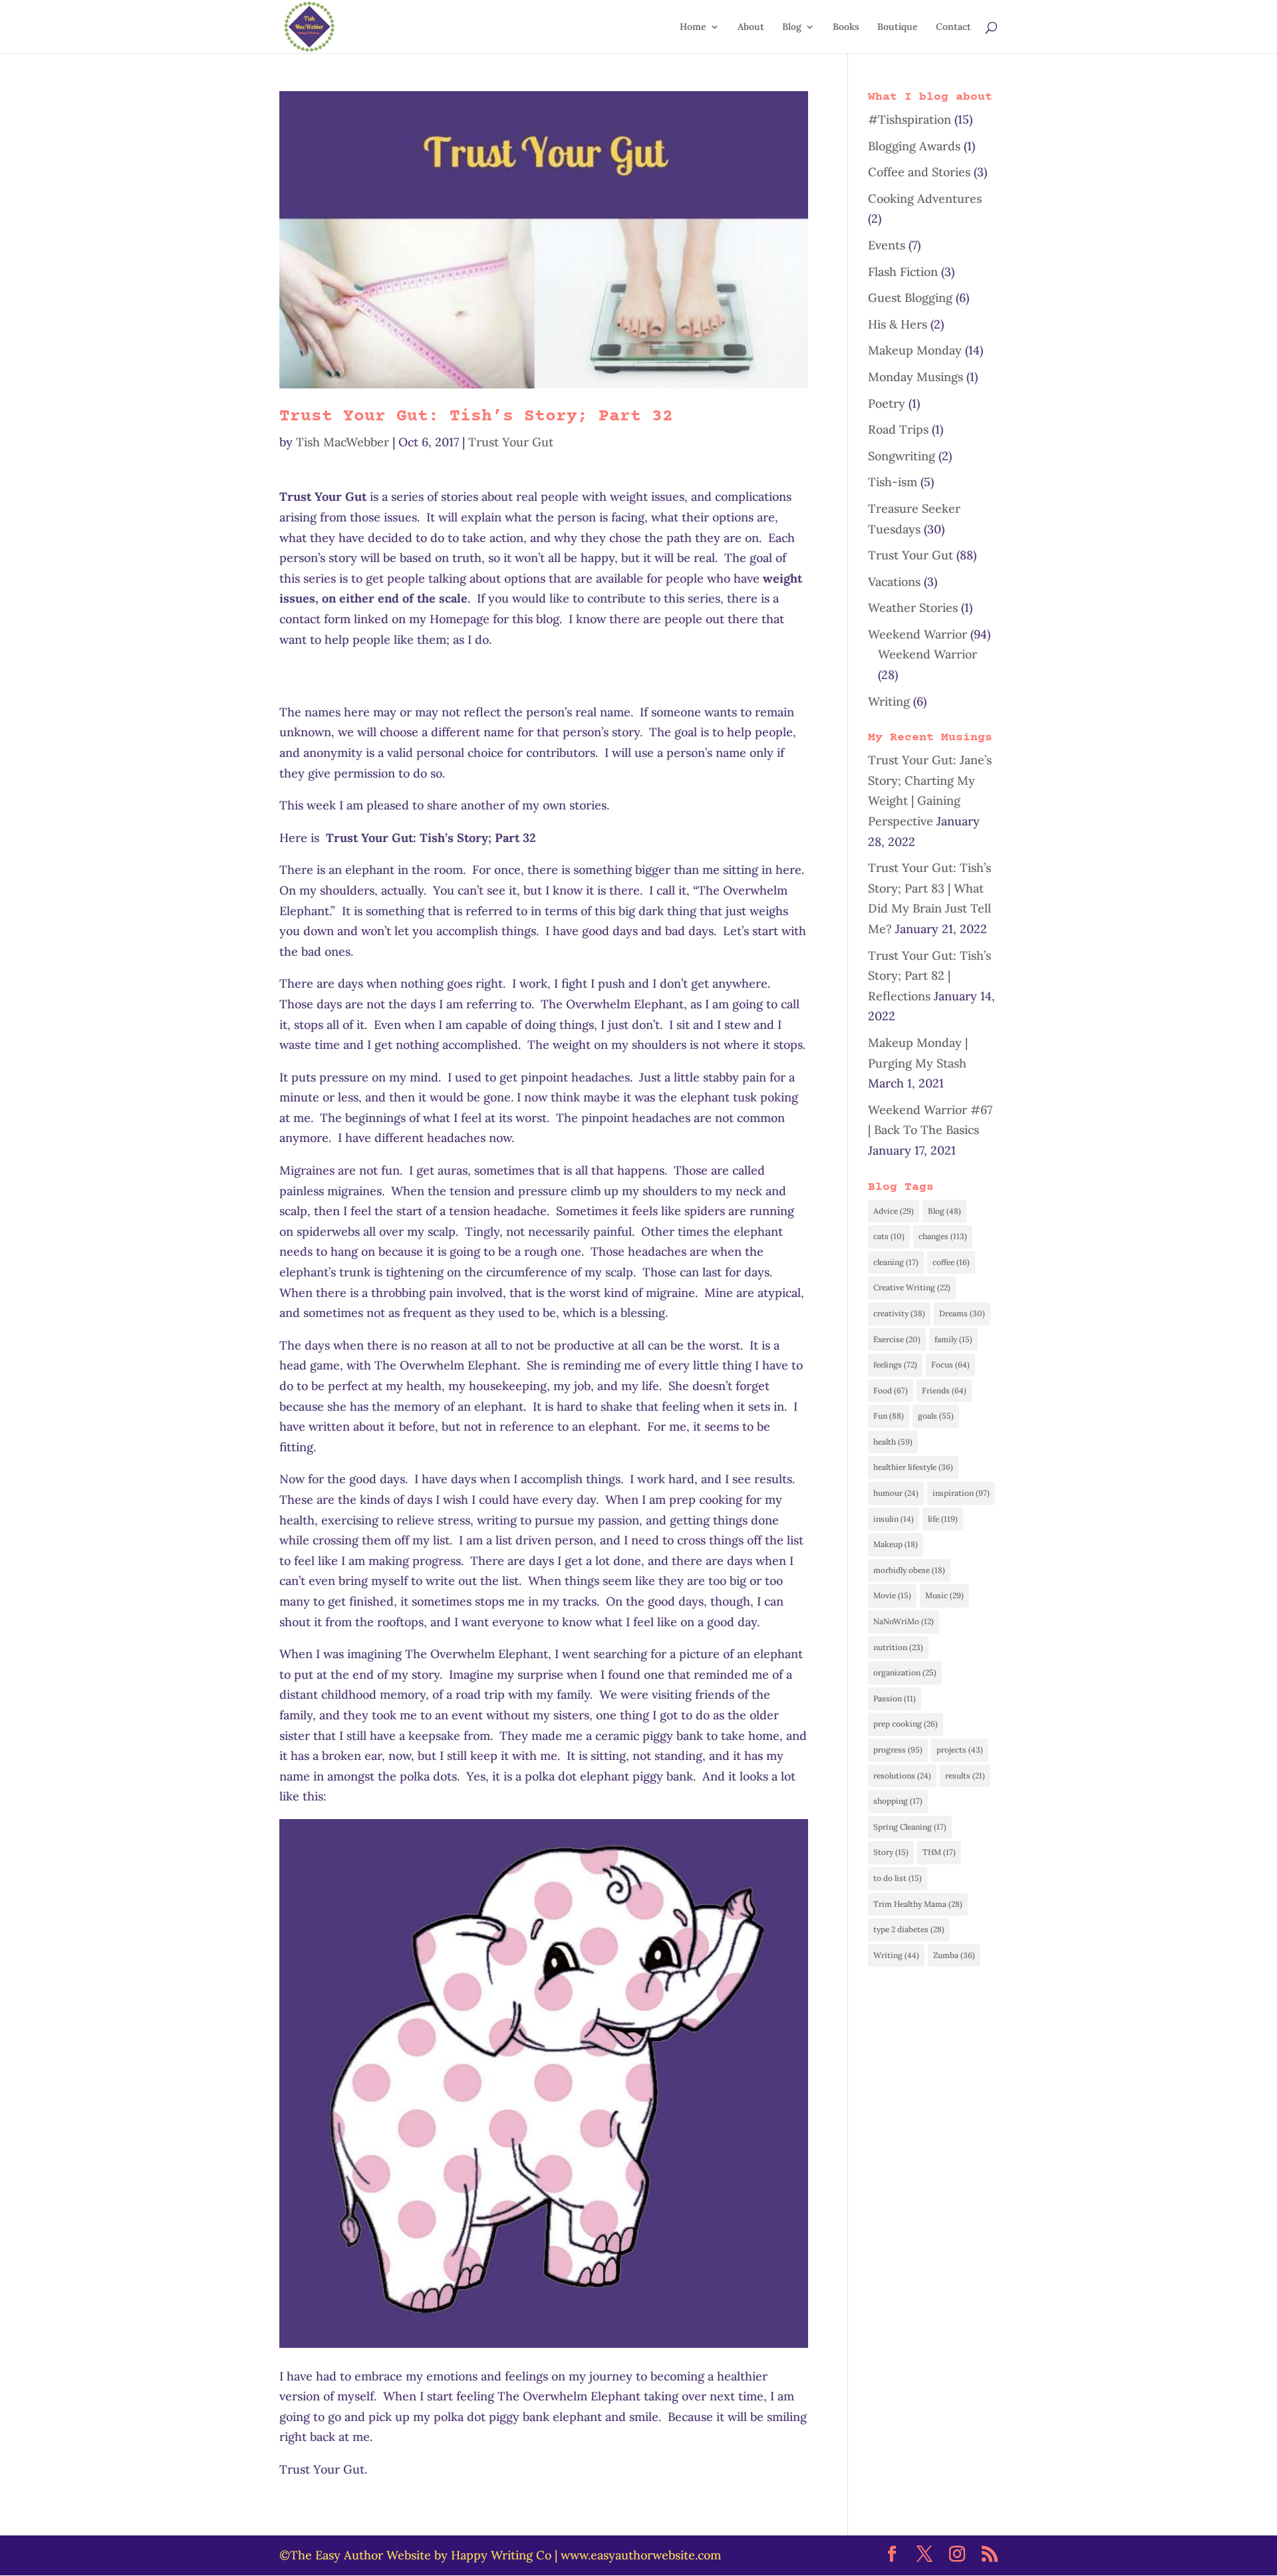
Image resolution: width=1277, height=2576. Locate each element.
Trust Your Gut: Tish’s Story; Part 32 (476, 417)
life (943, 1519)
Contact (953, 27)
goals (936, 1416)
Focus (950, 1364)
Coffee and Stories (919, 172)
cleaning (896, 1262)
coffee (951, 1262)
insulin (894, 1519)
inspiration (961, 1493)
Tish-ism (893, 482)
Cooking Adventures (925, 199)
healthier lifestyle (913, 1467)
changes (943, 1236)
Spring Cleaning (910, 1827)
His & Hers (898, 324)
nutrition (898, 1647)
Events (887, 245)
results (965, 1776)
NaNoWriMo (904, 1621)
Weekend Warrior (918, 634)
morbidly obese (909, 1570)
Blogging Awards (914, 146)
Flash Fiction (903, 272)
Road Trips (898, 429)
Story (891, 1852)
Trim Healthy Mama (918, 1904)
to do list (898, 1878)
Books (846, 27)
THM (939, 1852)
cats (889, 1236)
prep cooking (906, 1724)
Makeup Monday (915, 350)
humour (896, 1493)
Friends (944, 1390)
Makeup (896, 1544)
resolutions (902, 1776)
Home (693, 27)
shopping (898, 1801)
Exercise (897, 1339)
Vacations (894, 582)
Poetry (887, 403)
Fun (889, 1416)
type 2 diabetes (909, 1929)
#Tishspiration (910, 119)
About (751, 27)
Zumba (954, 1955)
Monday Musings (916, 377)
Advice (894, 1211)
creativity (899, 1313)
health (893, 1442)
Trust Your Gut (511, 442)
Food (891, 1390)
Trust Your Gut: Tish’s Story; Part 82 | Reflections (929, 976)
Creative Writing (912, 1287)
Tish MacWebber (343, 442)
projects (960, 1750)
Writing (889, 701)
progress (898, 1750)
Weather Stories (913, 608)
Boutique (898, 27)
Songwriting (902, 456)
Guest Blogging (910, 298)
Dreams (962, 1313)
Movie (892, 1595)
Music (944, 1595)
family (953, 1339)
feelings (895, 1364)
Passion (895, 1698)
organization (905, 1672)
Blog (792, 27)
